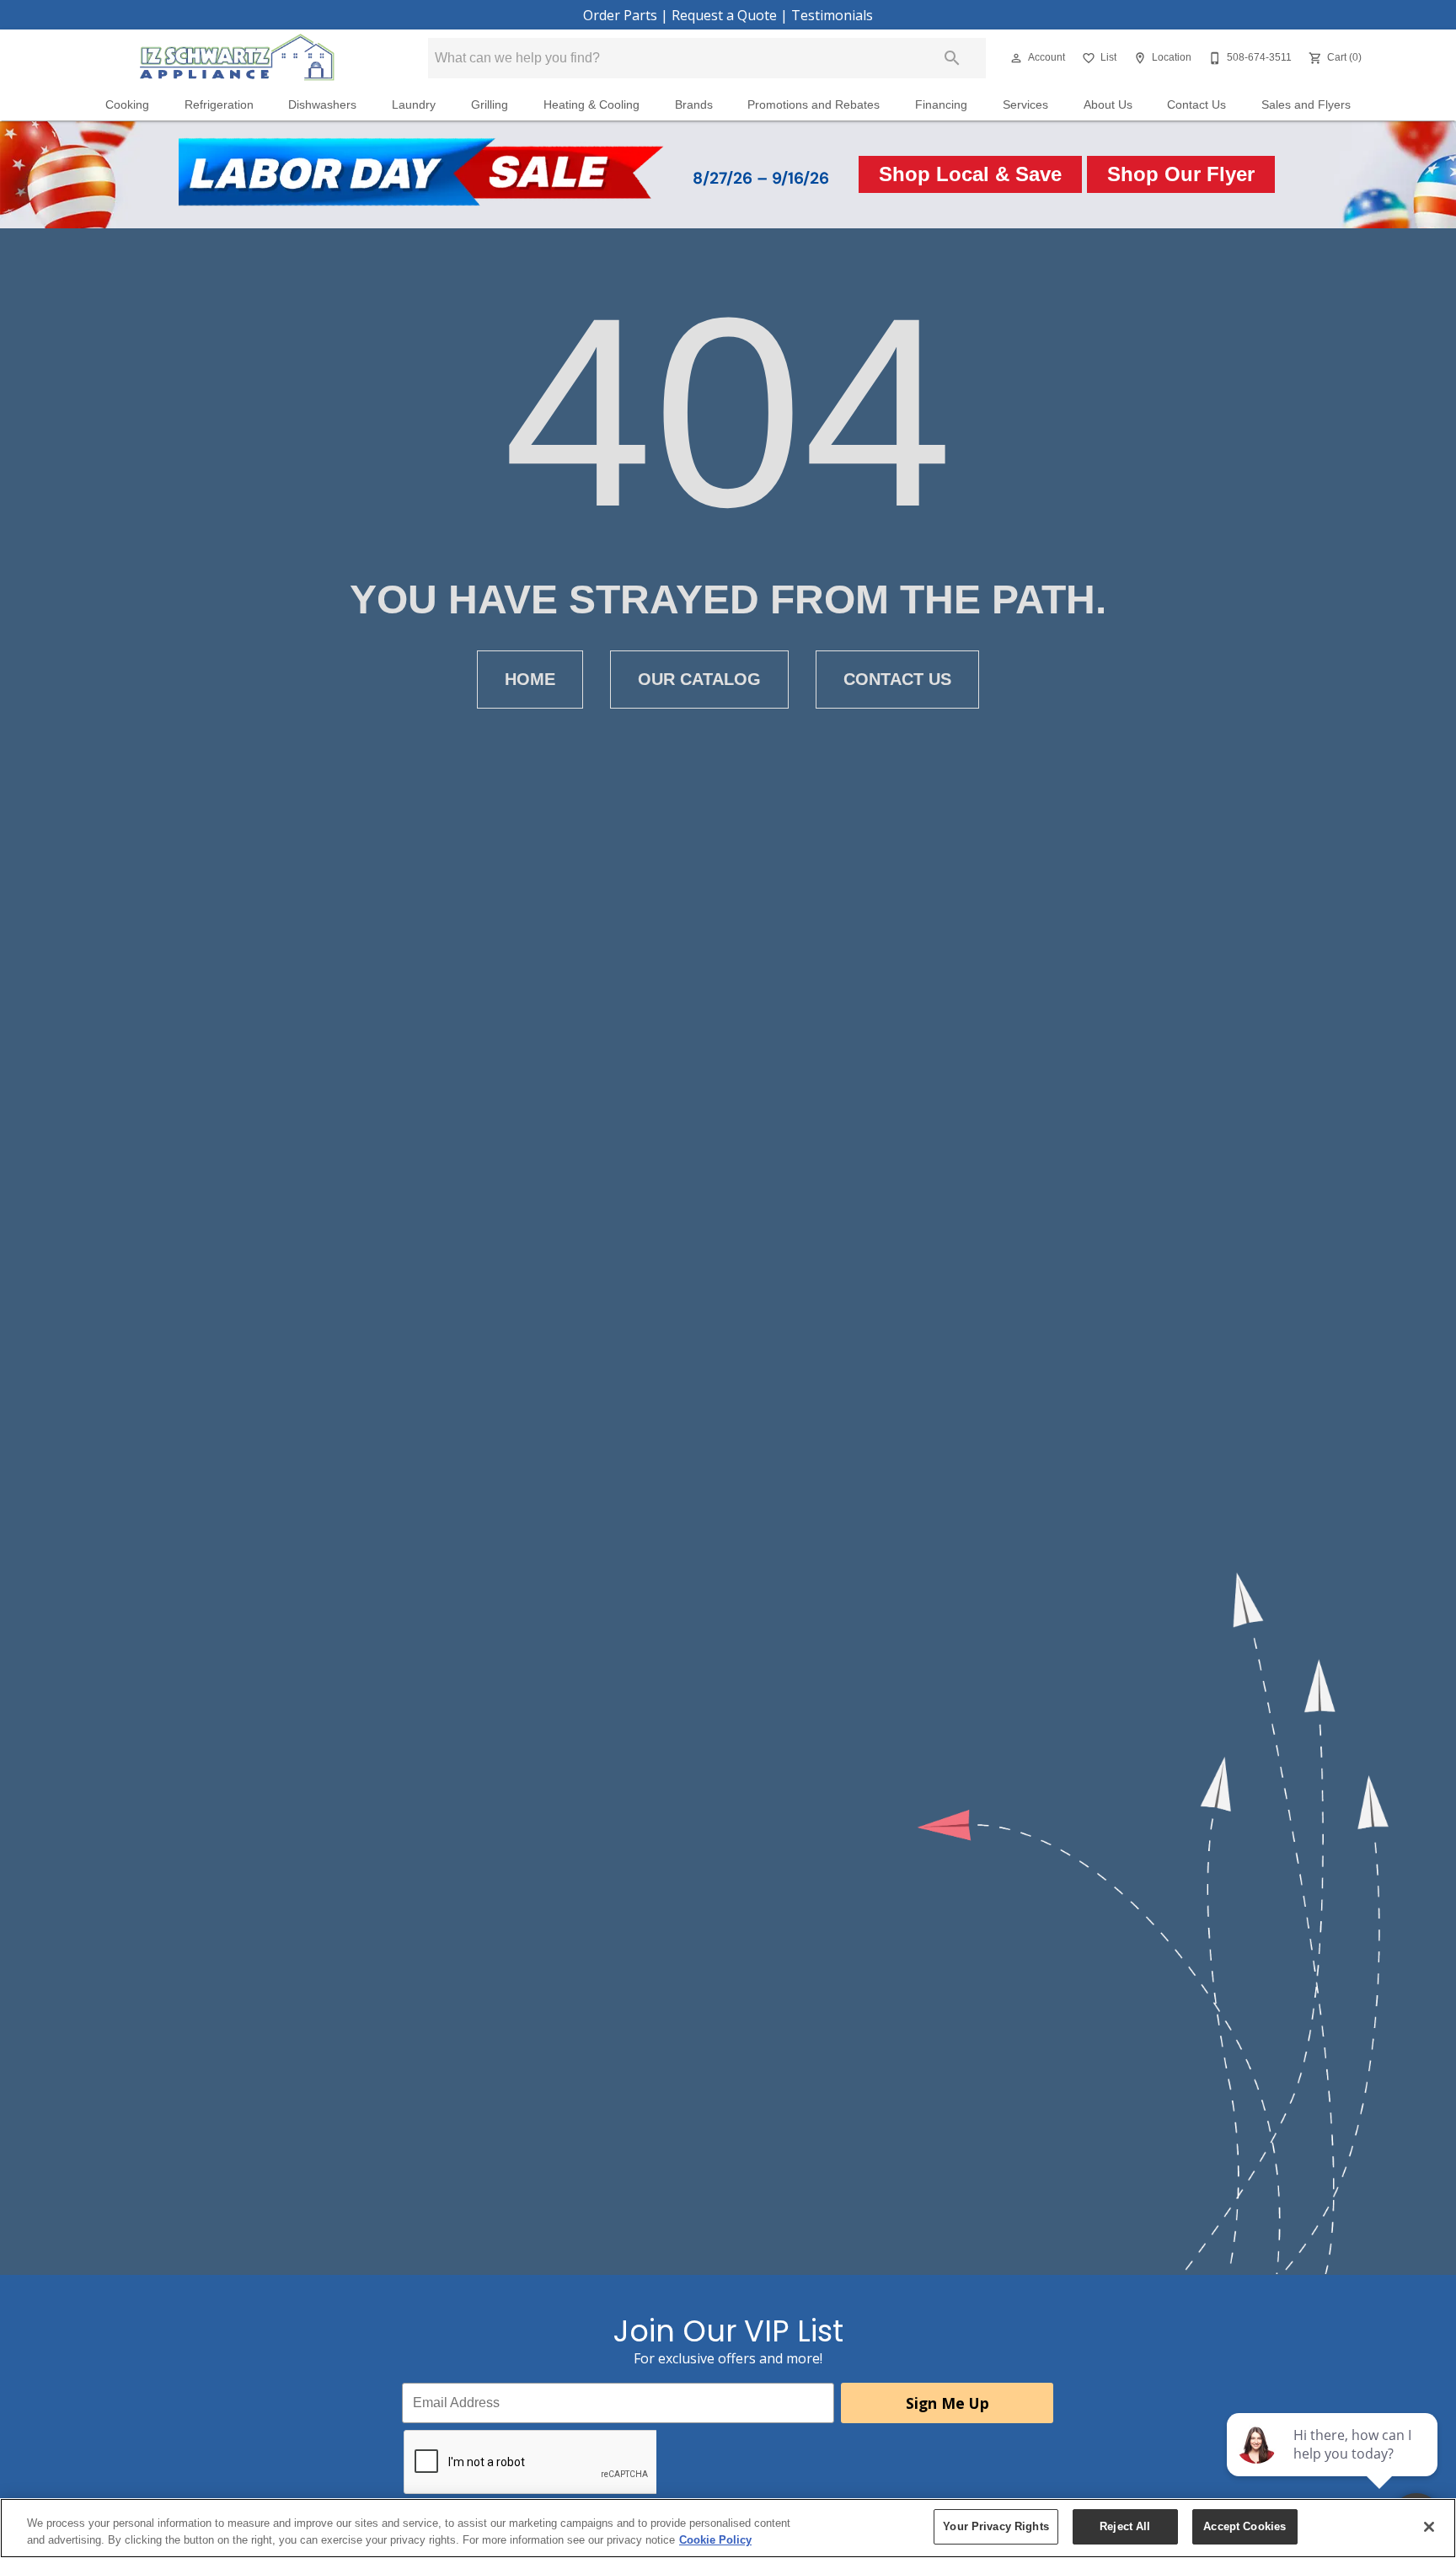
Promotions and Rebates (814, 105)
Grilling (490, 105)
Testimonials (832, 15)
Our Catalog (699, 679)
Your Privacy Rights (996, 2526)
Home (530, 679)
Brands (694, 105)
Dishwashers (322, 105)
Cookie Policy (715, 2540)
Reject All (1125, 2526)
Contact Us (1196, 105)
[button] (1016, 58)
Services (1025, 105)
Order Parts (620, 15)
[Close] (1429, 2527)
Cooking (127, 105)
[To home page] (237, 58)
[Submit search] (952, 58)
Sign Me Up (947, 2403)
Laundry (414, 105)
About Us (1108, 105)
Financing (941, 105)
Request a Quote (724, 15)
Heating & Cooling (591, 105)
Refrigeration (219, 105)
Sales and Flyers (1306, 105)
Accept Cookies (1245, 2526)
